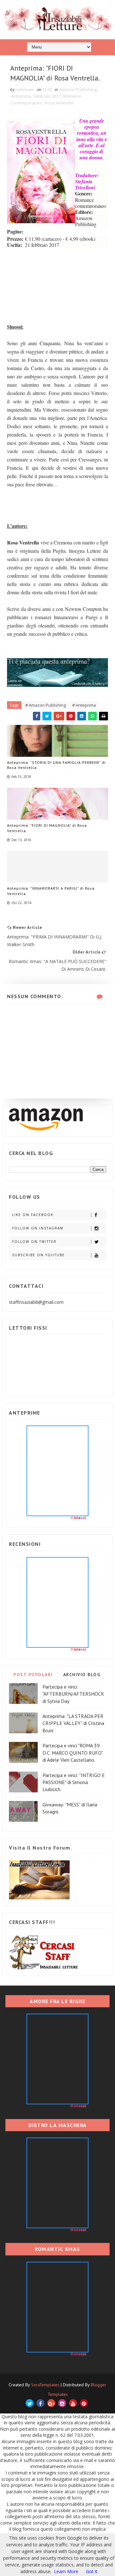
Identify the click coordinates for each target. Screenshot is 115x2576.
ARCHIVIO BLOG (82, 1675)
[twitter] (30, 2403)
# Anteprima (84, 705)
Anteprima (21, 96)
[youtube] (73, 2403)
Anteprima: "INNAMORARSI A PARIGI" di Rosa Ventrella (51, 891)
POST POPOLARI (33, 1675)
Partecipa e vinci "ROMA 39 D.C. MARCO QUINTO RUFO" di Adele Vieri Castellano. (73, 1753)
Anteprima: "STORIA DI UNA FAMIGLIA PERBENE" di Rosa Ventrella (56, 765)
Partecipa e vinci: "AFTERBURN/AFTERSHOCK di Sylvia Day (73, 1694)
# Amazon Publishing (46, 705)
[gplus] (51, 2403)
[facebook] (40, 2403)
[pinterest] (84, 2403)
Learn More (66, 2571)
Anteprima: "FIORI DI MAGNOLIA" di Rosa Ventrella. (47, 828)
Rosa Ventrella (59, 103)
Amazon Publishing (78, 89)
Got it (92, 2571)
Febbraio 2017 (47, 96)
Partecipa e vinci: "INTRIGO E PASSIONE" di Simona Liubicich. (74, 1782)
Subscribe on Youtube (38, 1255)
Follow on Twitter (34, 1242)
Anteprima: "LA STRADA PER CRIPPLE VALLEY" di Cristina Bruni (73, 1723)
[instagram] (62, 2403)
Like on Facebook (33, 1215)
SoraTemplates (45, 2385)
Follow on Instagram (38, 1228)
